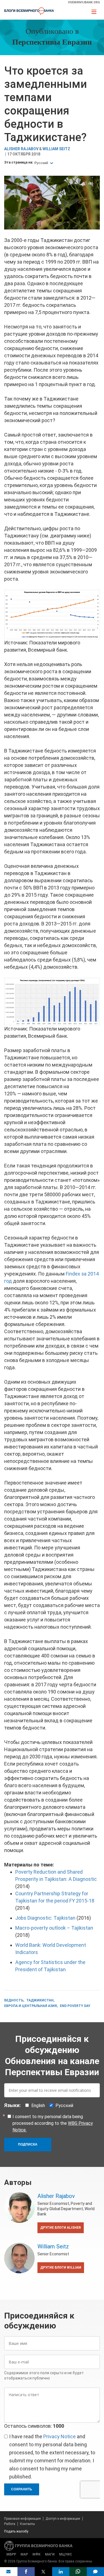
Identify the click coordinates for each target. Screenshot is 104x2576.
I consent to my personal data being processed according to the (53, 2123)
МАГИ (50, 2554)
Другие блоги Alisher (61, 2228)
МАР (24, 2554)
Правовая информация (22, 2519)
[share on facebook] (26, 2572)
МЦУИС (66, 2554)
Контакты (27, 2524)
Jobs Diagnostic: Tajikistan (45, 1918)
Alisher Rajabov (21, 149)
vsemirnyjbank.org (84, 2)
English (38, 2106)
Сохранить (22, 2489)
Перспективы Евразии (52, 43)
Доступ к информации (63, 2519)
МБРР (11, 2554)
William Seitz (56, 149)
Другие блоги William (61, 2268)
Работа (10, 2524)
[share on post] (43, 2572)
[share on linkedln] (61, 2572)
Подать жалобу (16, 2531)
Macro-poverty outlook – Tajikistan (54, 1928)
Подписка (28, 2144)
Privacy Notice (59, 2436)
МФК (36, 2554)
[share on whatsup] (78, 2572)
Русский (42, 163)
